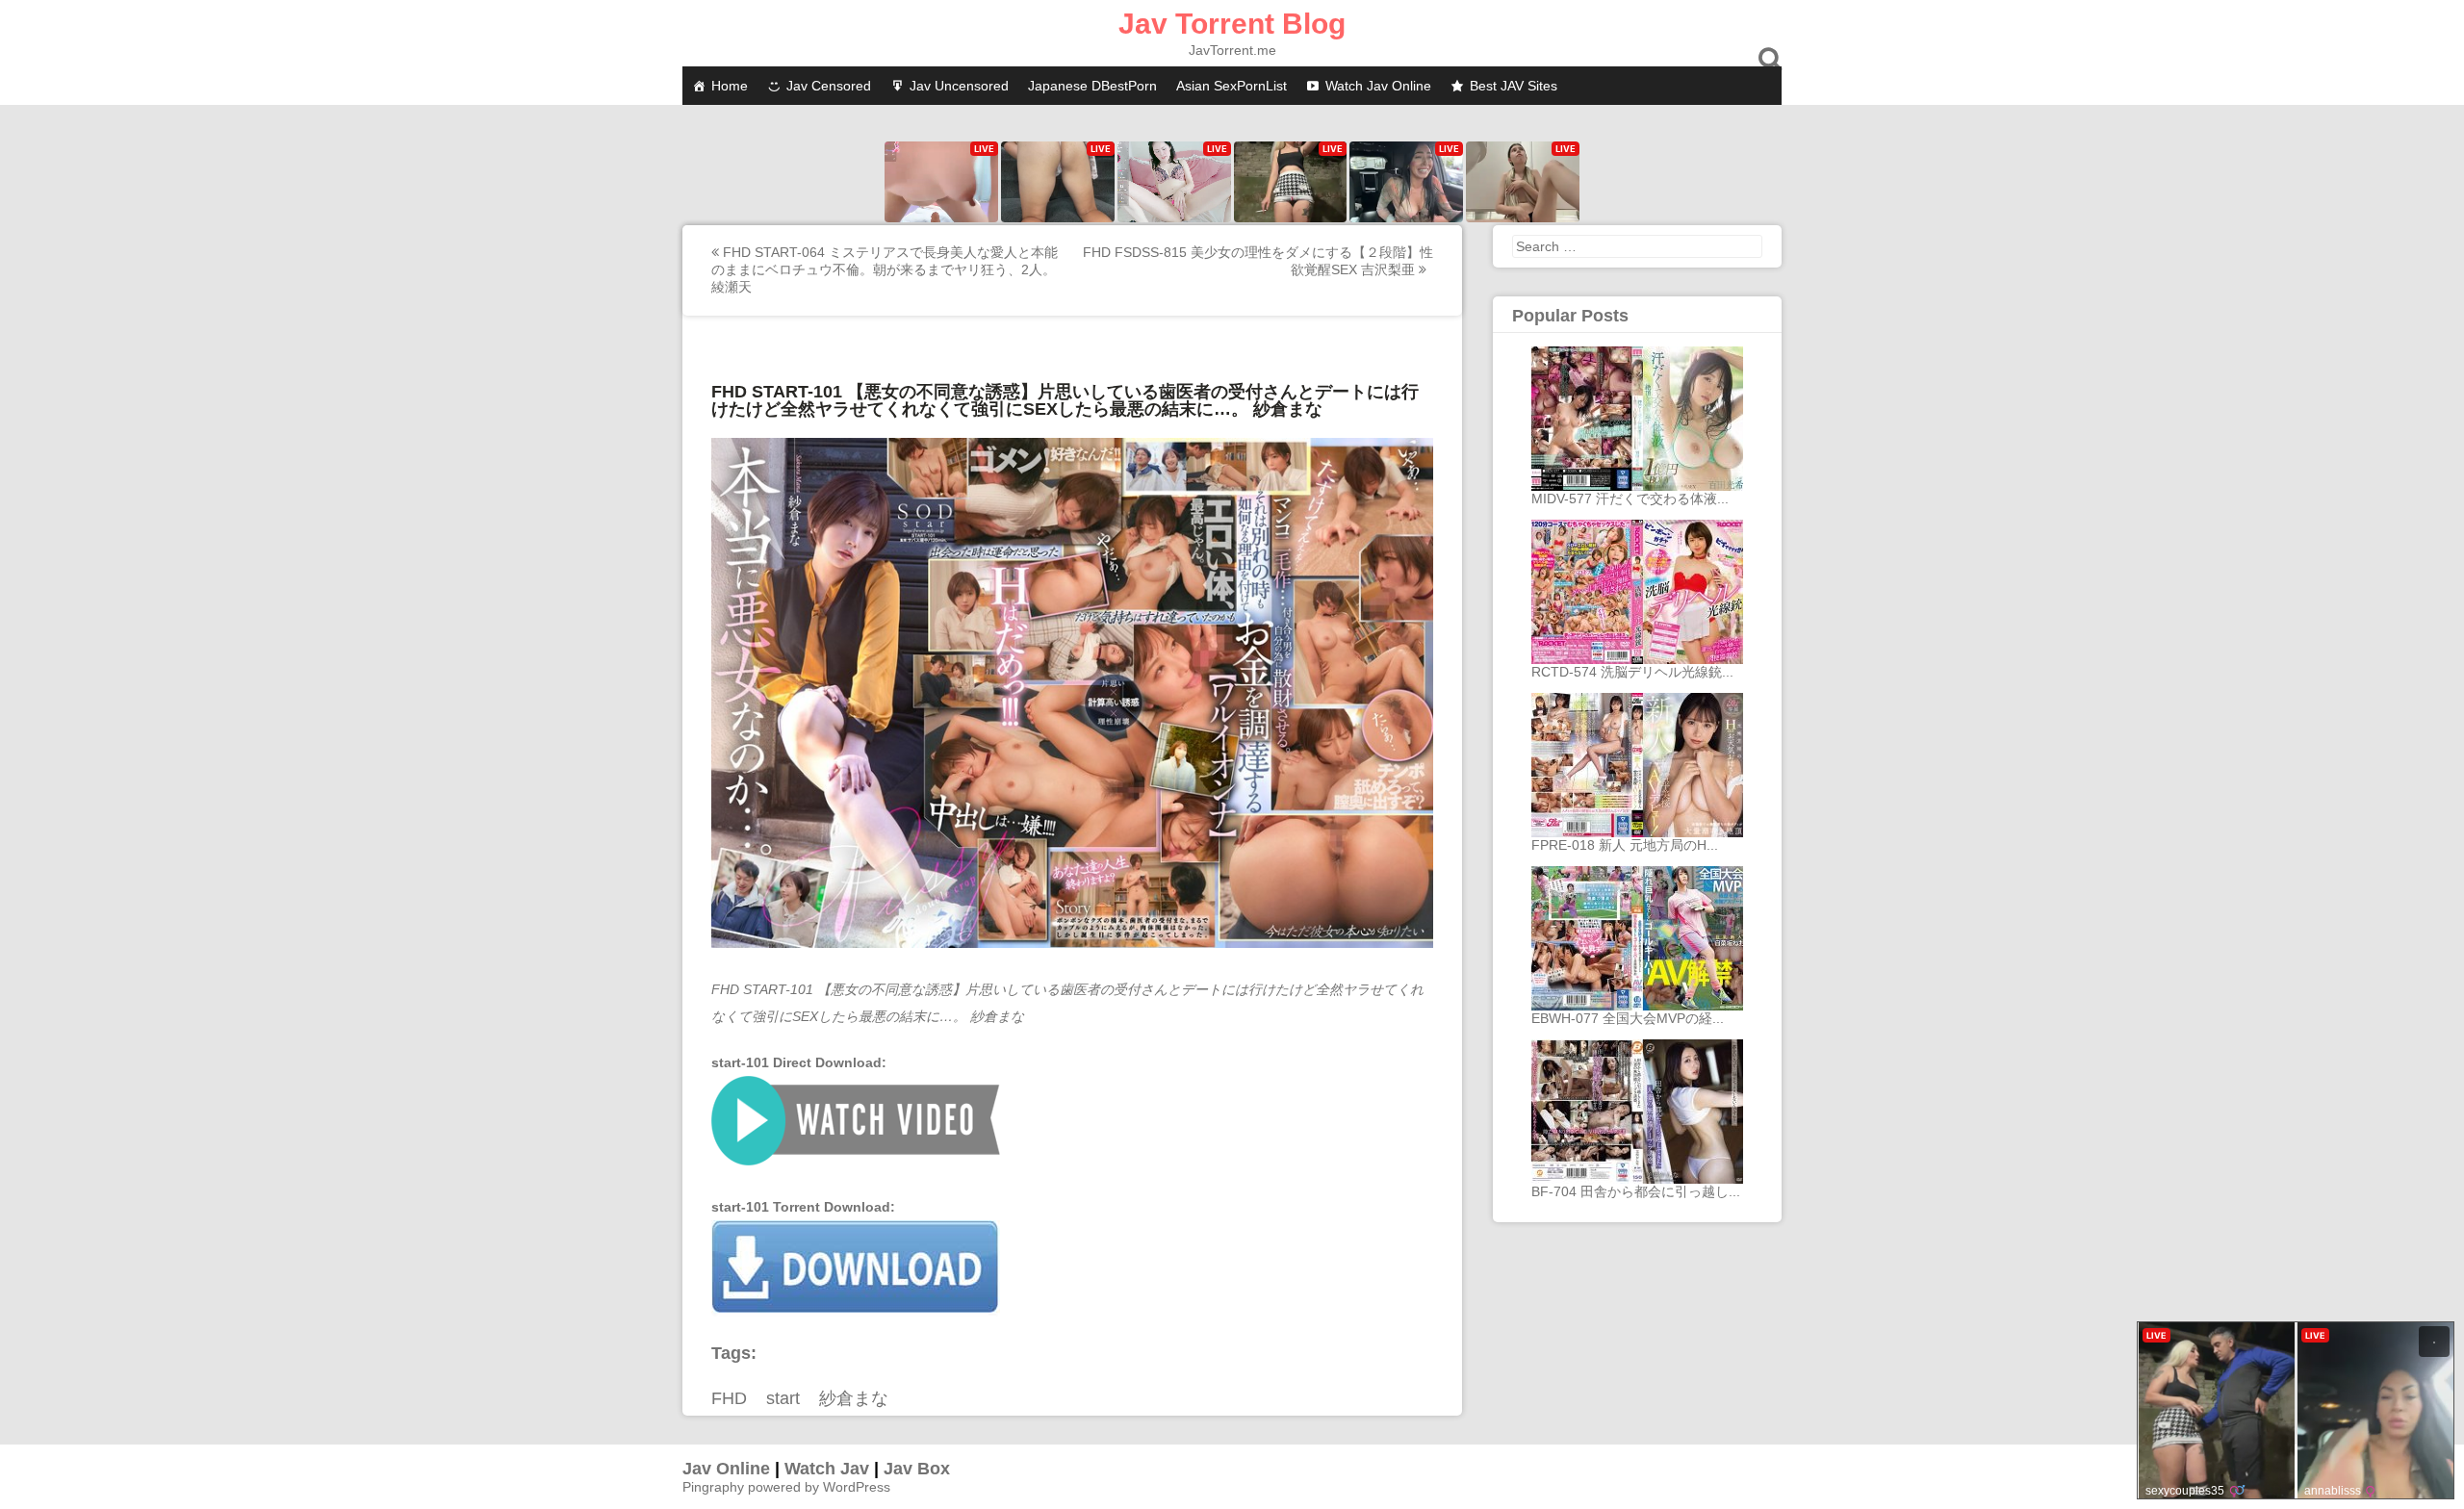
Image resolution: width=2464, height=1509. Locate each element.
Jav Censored (829, 86)
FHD (729, 1398)
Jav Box (917, 1469)
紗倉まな (854, 1398)
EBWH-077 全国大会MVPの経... (1628, 1018)
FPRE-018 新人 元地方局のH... (1625, 845)
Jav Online (726, 1469)
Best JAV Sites (1514, 86)
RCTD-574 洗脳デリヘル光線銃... (1632, 672)
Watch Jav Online (1378, 86)
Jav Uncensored (959, 86)
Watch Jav (827, 1469)
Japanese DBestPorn (1092, 86)
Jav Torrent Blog (1232, 24)
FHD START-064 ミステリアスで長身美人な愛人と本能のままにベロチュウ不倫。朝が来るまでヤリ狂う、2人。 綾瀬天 (885, 269)
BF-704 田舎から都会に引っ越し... (1636, 1191)
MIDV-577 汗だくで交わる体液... (1630, 499)
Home (730, 86)
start (783, 1398)
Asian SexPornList (1232, 86)
